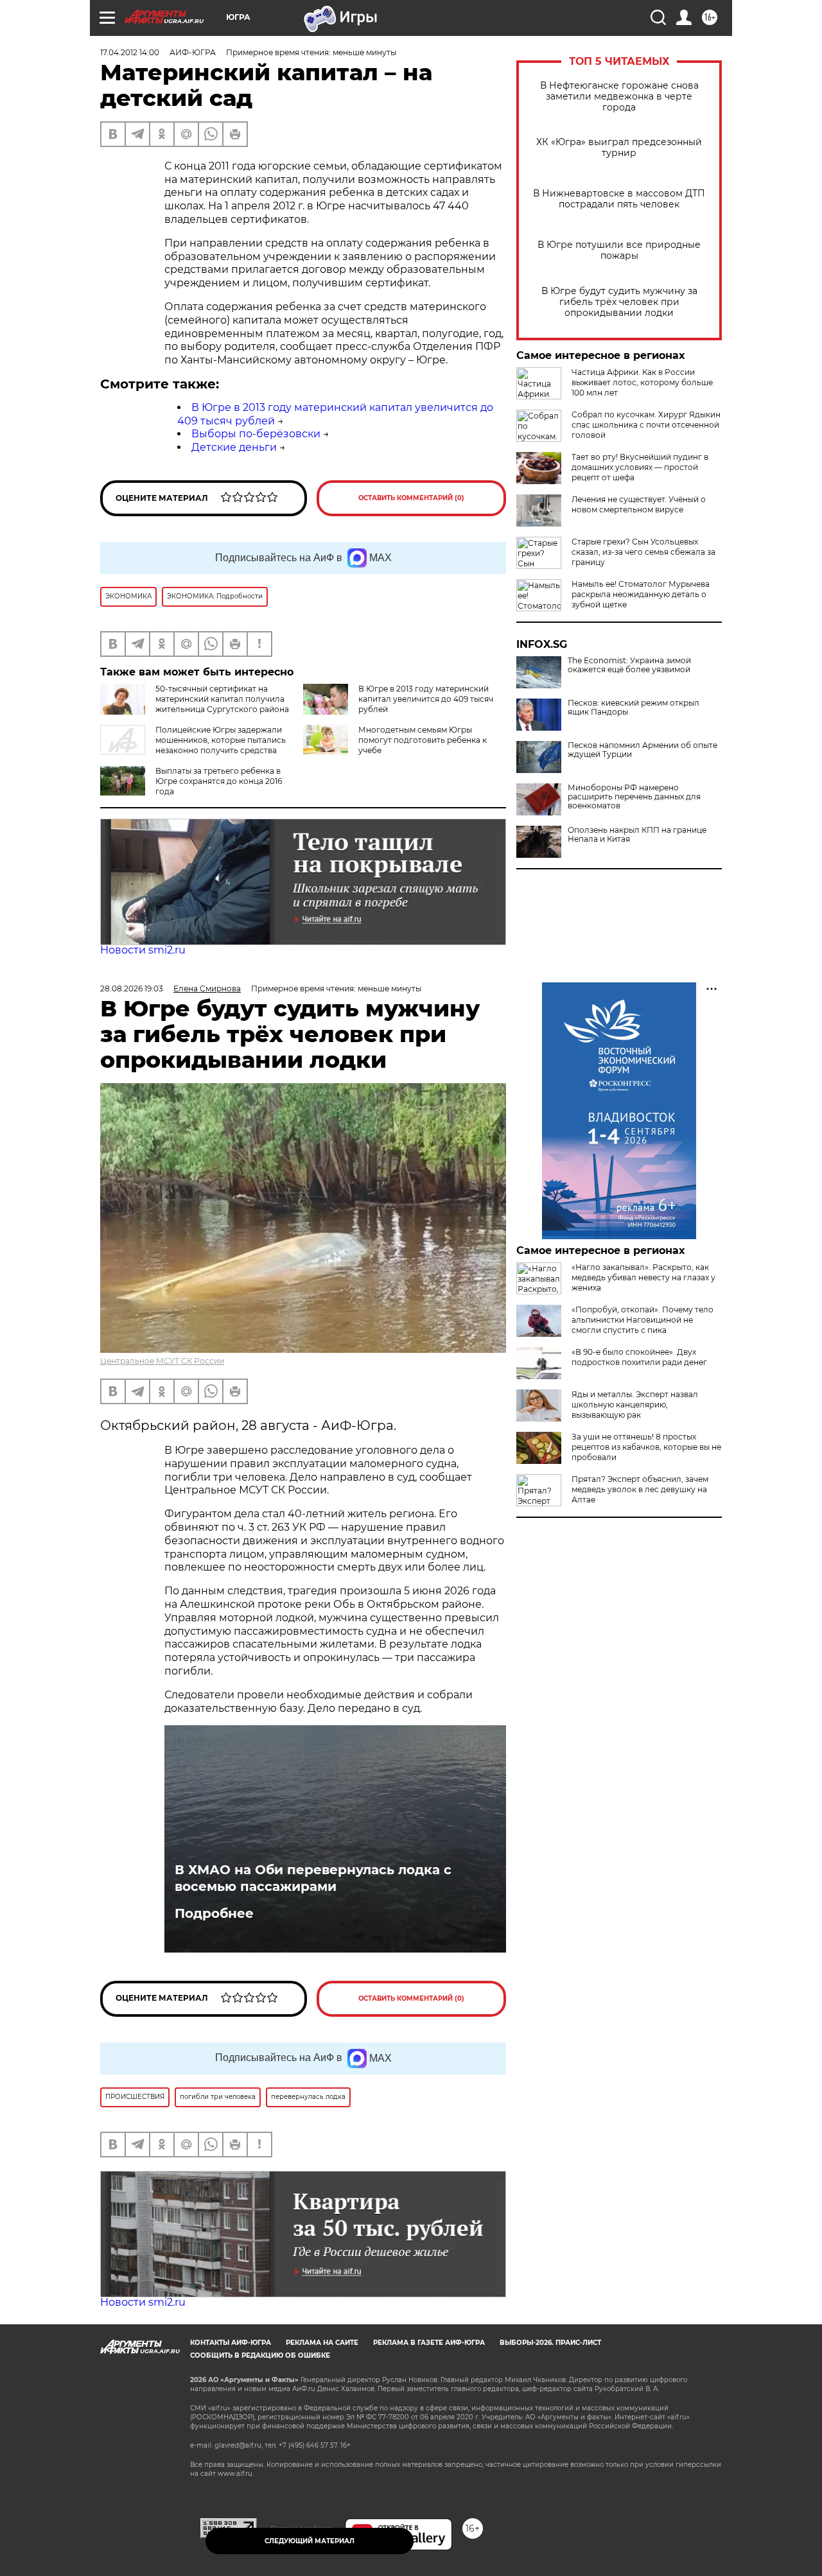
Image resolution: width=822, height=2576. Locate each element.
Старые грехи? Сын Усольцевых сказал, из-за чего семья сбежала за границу (643, 552)
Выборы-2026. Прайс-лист (550, 2343)
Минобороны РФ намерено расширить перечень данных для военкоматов (634, 797)
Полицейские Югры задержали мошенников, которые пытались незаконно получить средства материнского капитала (193, 745)
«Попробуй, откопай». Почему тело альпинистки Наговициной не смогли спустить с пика (643, 1320)
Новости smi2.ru (143, 950)
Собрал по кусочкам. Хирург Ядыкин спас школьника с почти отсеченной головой (646, 425)
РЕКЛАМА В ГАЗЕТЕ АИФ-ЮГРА (429, 2343)
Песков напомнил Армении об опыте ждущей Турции (643, 750)
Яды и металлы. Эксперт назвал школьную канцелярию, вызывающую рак (635, 1405)
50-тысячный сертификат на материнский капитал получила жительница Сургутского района (222, 699)
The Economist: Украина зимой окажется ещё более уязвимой (629, 665)
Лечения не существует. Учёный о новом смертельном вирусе (639, 504)
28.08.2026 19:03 (132, 988)
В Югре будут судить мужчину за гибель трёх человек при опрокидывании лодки (619, 302)
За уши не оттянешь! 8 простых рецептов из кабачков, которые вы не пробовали (646, 1447)
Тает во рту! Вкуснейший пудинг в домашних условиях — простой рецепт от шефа (640, 467)
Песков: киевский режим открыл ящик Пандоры (634, 708)
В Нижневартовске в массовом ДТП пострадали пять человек (619, 199)
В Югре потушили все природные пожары (619, 250)
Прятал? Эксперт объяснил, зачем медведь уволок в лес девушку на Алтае (640, 1489)
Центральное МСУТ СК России (162, 1361)
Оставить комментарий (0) (411, 498)
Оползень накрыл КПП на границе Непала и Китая (637, 835)
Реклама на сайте (322, 2343)
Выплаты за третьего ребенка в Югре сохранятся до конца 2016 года (219, 781)
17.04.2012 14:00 (130, 52)
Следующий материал (310, 2541)
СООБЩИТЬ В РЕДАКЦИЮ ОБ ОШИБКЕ (260, 2355)
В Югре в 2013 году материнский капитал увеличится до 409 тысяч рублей (426, 699)
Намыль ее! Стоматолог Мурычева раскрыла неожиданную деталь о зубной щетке (641, 594)
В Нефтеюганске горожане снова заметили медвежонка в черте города (619, 97)
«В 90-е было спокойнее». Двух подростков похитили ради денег (639, 1357)
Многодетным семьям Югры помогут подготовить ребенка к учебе (423, 740)
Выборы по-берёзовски (256, 434)
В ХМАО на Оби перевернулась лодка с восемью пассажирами (313, 1878)
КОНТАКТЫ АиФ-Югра (231, 2343)
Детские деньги (234, 447)
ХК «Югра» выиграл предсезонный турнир (619, 148)
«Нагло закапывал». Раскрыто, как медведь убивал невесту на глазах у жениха (643, 1277)
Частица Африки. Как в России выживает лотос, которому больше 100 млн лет (642, 382)
